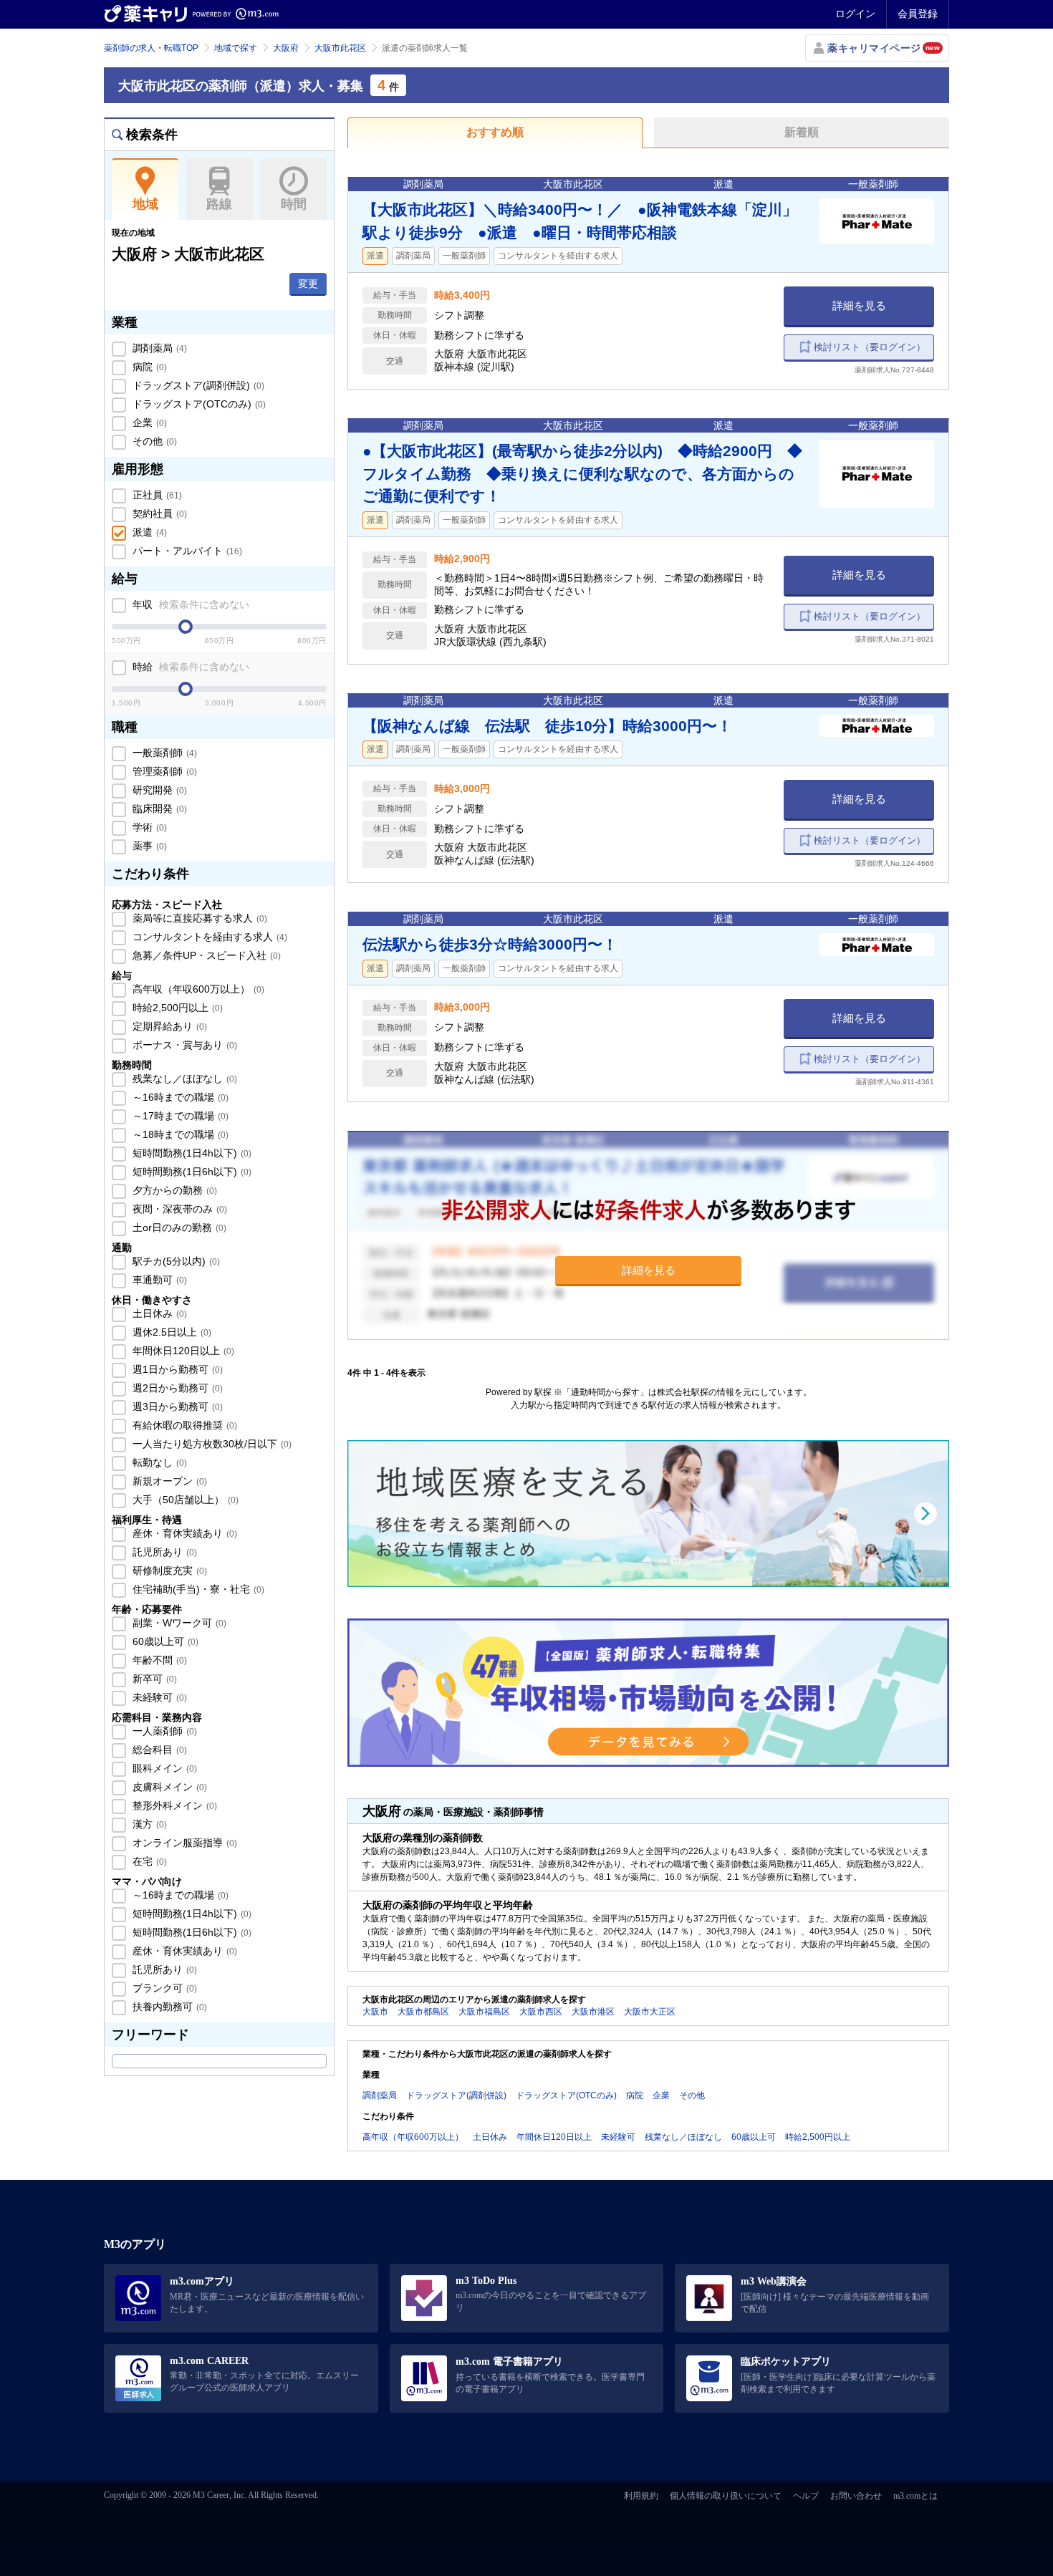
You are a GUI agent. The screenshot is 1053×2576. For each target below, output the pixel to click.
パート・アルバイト (186, 551)
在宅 (148, 1861)
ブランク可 (163, 1988)
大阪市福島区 (484, 2012)
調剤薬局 (158, 348)
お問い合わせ (856, 2496)
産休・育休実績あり (183, 1533)
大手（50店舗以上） (184, 1500)
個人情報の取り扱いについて (726, 2496)
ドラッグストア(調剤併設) (197, 385)
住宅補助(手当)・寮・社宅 (197, 1589)
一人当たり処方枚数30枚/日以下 (211, 1444)
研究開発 (158, 790)
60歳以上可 (164, 1641)
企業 (148, 423)
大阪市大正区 (650, 2012)
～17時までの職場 (179, 1116)
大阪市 (375, 2012)
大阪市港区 (593, 2012)
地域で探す (236, 48)
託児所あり (163, 1552)
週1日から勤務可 (176, 1369)
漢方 (148, 1824)
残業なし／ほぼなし (183, 1079)
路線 (219, 204)
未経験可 (158, 1697)
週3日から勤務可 (176, 1407)
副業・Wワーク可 (178, 1623)
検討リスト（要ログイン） (870, 347)
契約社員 (158, 513)
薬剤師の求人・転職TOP (151, 48)
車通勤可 (158, 1280)
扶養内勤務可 (168, 2007)
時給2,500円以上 (176, 1008)
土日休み (158, 1313)
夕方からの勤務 (173, 1190)
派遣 (148, 532)
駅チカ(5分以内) (175, 1261)
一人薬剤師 (163, 1731)
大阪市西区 (541, 2012)
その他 (153, 441)
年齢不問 (158, 1660)
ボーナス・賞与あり (183, 1045)
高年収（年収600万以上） (197, 989)
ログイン (855, 14)
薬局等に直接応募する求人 (198, 918)
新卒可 (153, 1679)
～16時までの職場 (179, 1097)
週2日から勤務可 (176, 1388)
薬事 (148, 846)
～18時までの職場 (179, 1134)
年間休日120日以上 (182, 1351)
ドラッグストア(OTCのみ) (198, 404)
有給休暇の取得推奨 (183, 1425)
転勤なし (158, 1462)
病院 (148, 367)
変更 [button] (308, 284)
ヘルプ (806, 2496)
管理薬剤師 (163, 771)
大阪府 (286, 48)
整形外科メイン (173, 1805)
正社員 (156, 495)
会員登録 (918, 14)
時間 (294, 204)
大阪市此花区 (340, 48)
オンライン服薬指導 (183, 1843)
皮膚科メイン (168, 1787)
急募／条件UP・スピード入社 (205, 955)
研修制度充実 (168, 1571)
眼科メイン (163, 1768)
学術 (148, 827)
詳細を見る (859, 305)
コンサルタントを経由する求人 (208, 937)
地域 (145, 204)
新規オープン (168, 1481)
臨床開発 (158, 809)
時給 (189, 667)
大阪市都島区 (423, 2012)
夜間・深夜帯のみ (178, 1209)
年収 (189, 604)
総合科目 (158, 1750)
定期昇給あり (168, 1026)
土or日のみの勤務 (178, 1227)
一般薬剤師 (163, 753)
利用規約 (641, 2496)
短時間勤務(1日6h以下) (191, 1172)
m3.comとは (915, 2496)
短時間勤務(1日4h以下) (191, 1153)
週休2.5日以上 (170, 1332)
